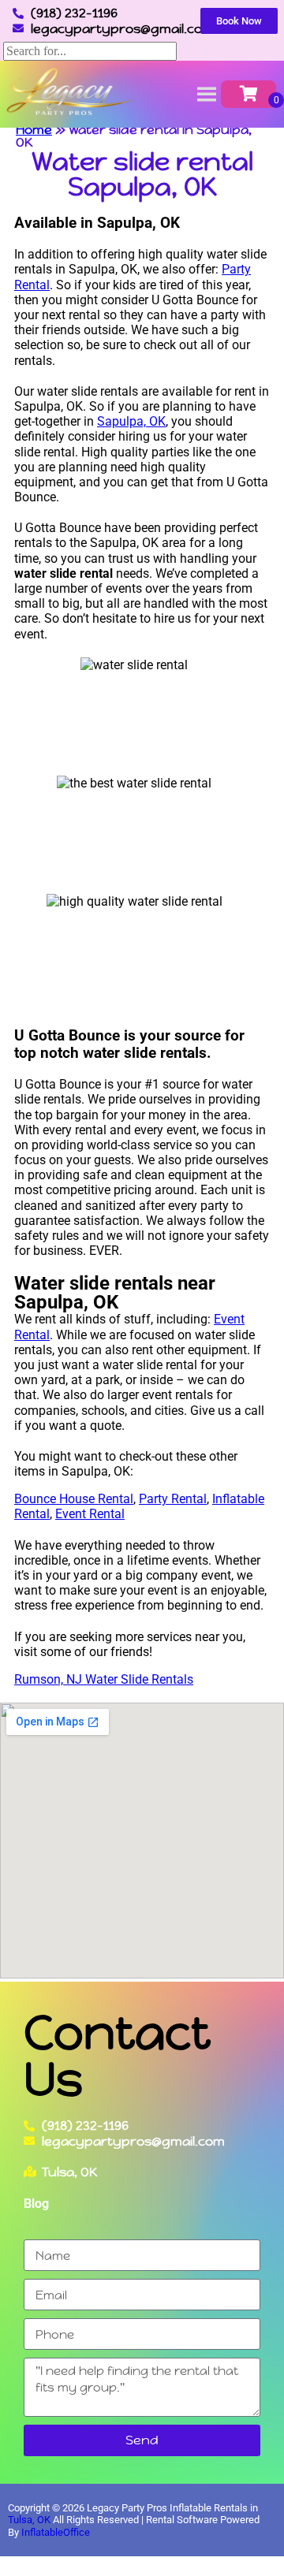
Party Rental (173, 1499)
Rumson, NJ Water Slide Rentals (104, 1679)
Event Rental (90, 1514)
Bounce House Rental (74, 1499)
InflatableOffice (56, 2532)
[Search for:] (90, 51)
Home (34, 130)
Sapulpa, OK (131, 421)
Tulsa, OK (29, 2520)
